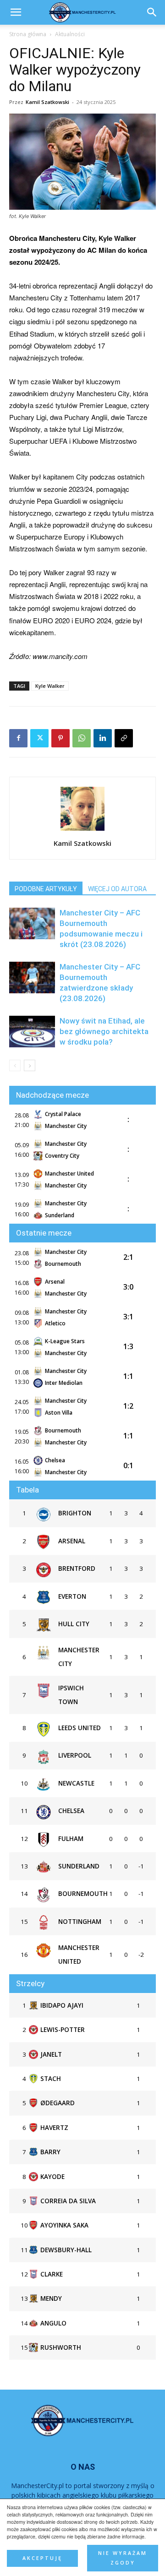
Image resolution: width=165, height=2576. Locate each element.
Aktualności (70, 34)
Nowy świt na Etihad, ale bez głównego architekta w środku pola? (104, 1031)
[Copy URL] (124, 738)
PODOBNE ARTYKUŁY (46, 889)
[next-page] (30, 1065)
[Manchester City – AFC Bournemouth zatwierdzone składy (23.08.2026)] (32, 978)
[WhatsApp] (82, 738)
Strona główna (28, 34)
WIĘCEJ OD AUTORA (117, 889)
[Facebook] (18, 738)
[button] (152, 12)
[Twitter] (39, 738)
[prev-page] (15, 1065)
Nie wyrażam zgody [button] (123, 2558)
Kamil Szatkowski (47, 102)
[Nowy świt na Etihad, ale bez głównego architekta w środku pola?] (32, 1032)
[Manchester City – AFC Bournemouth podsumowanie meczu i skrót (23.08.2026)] (32, 923)
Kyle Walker (50, 686)
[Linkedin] (103, 738)
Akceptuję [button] (42, 2558)
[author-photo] (82, 830)
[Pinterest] (60, 738)
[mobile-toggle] (16, 12)
